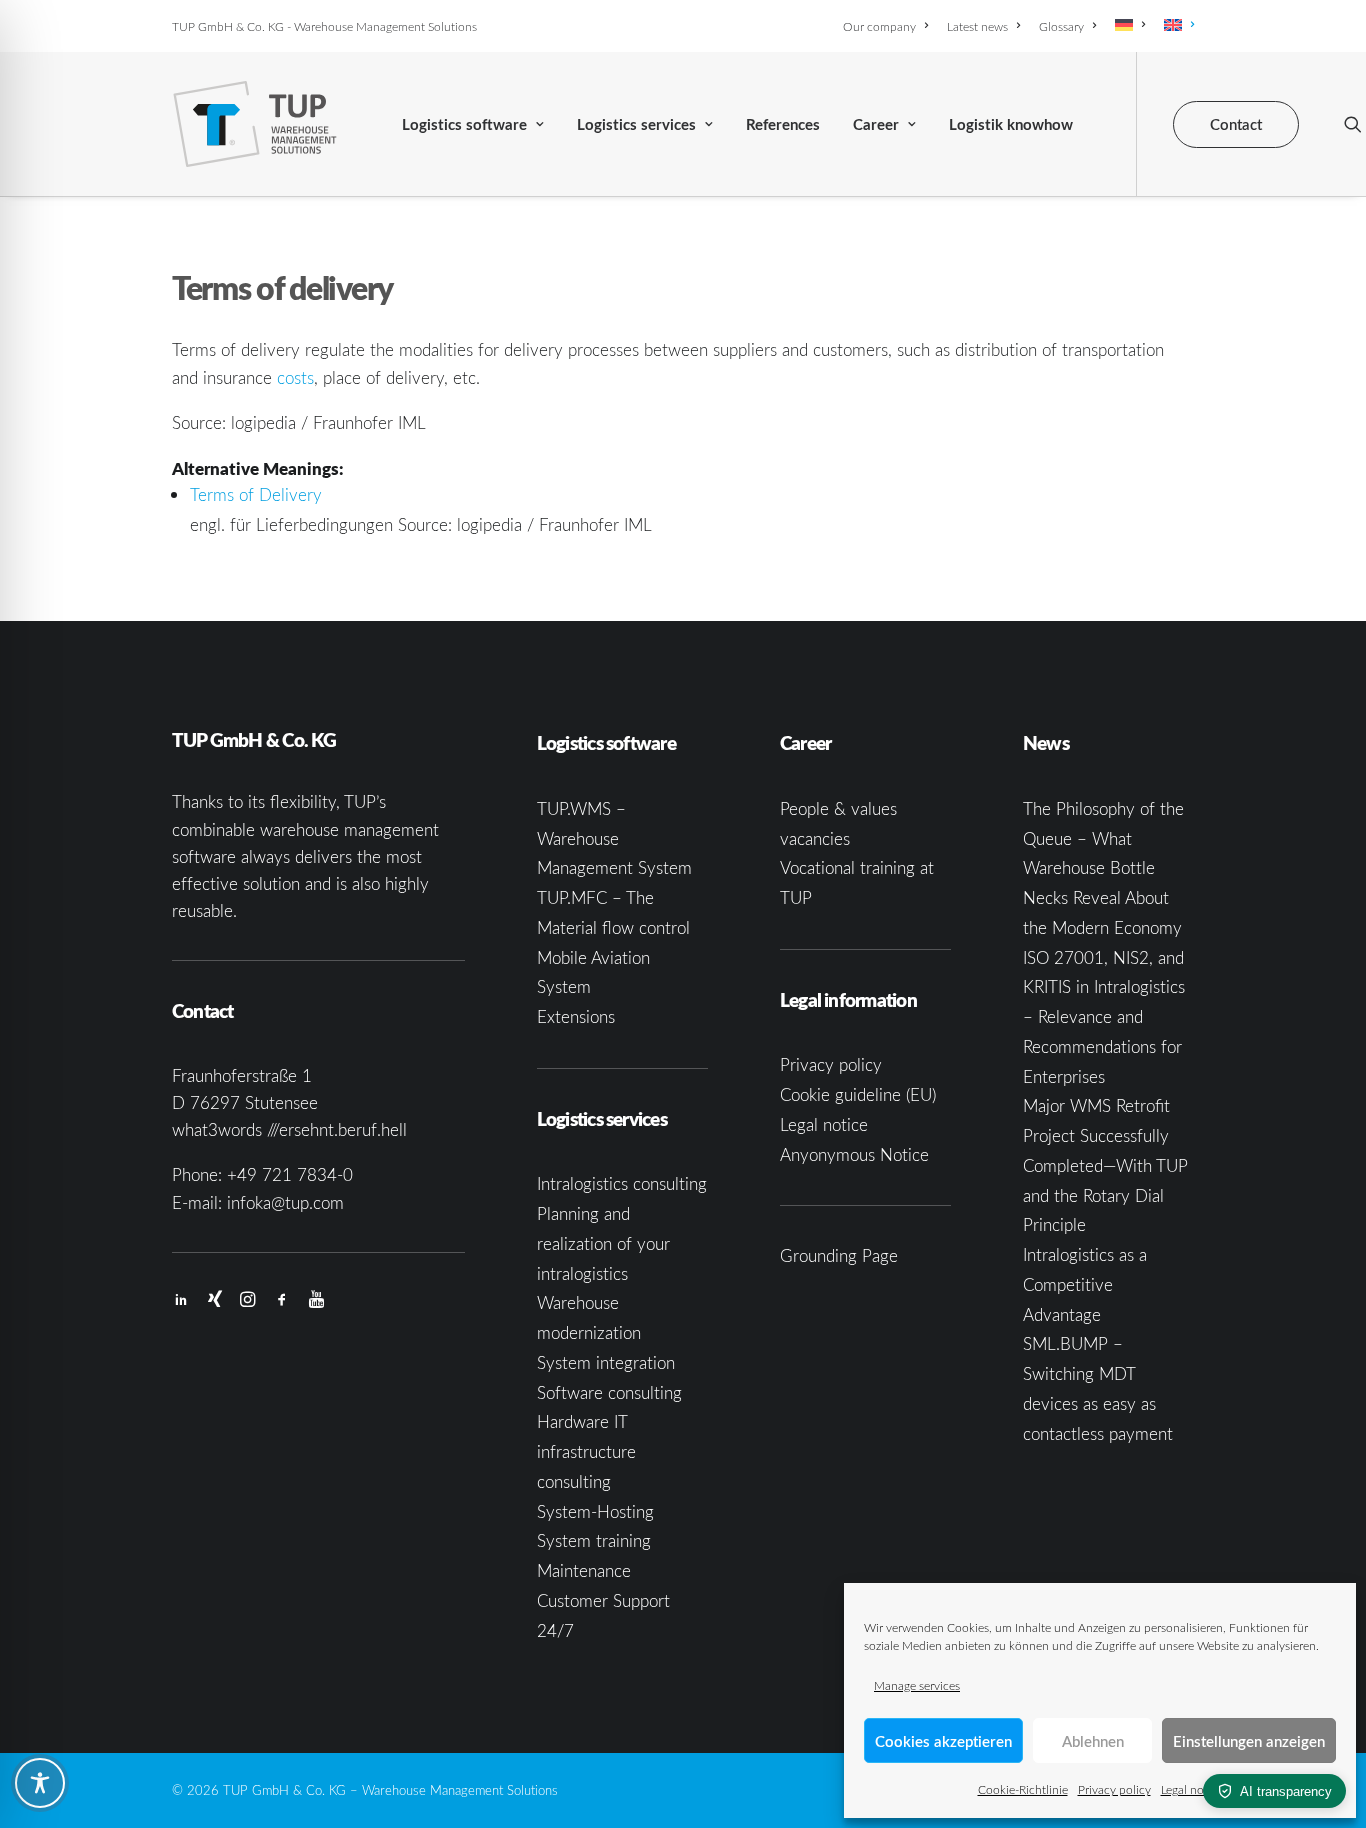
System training (594, 1540)
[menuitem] (889, 26)
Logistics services (636, 124)
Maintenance (584, 1570)
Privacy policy (1114, 1789)
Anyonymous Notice (854, 1154)
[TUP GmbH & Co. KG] (255, 124)
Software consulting (609, 1392)
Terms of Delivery (256, 494)
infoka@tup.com (285, 1202)
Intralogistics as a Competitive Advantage (1085, 1284)
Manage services (917, 1685)
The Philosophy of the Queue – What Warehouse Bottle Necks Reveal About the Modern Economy (1103, 868)
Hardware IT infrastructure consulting (586, 1451)
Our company (879, 26)
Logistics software (464, 124)
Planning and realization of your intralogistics (603, 1243)
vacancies (815, 838)
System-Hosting (595, 1511)
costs (295, 377)
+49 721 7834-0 (290, 1174)
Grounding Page (839, 1255)
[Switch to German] (1130, 25)
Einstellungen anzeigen (1249, 1741)
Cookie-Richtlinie (1023, 1789)
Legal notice (1192, 1789)
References (783, 124)
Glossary (1061, 26)
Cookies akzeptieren (943, 1741)
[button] (1353, 124)
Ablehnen (1093, 1741)
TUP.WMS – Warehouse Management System (614, 838)
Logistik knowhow (1011, 124)
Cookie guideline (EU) (858, 1094)
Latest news (977, 26)
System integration (606, 1362)
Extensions (576, 1016)
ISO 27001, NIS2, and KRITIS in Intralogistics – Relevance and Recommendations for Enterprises (1104, 1017)
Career (876, 124)
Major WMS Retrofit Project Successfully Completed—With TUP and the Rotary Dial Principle (1105, 1165)
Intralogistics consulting (622, 1183)
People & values (838, 808)
